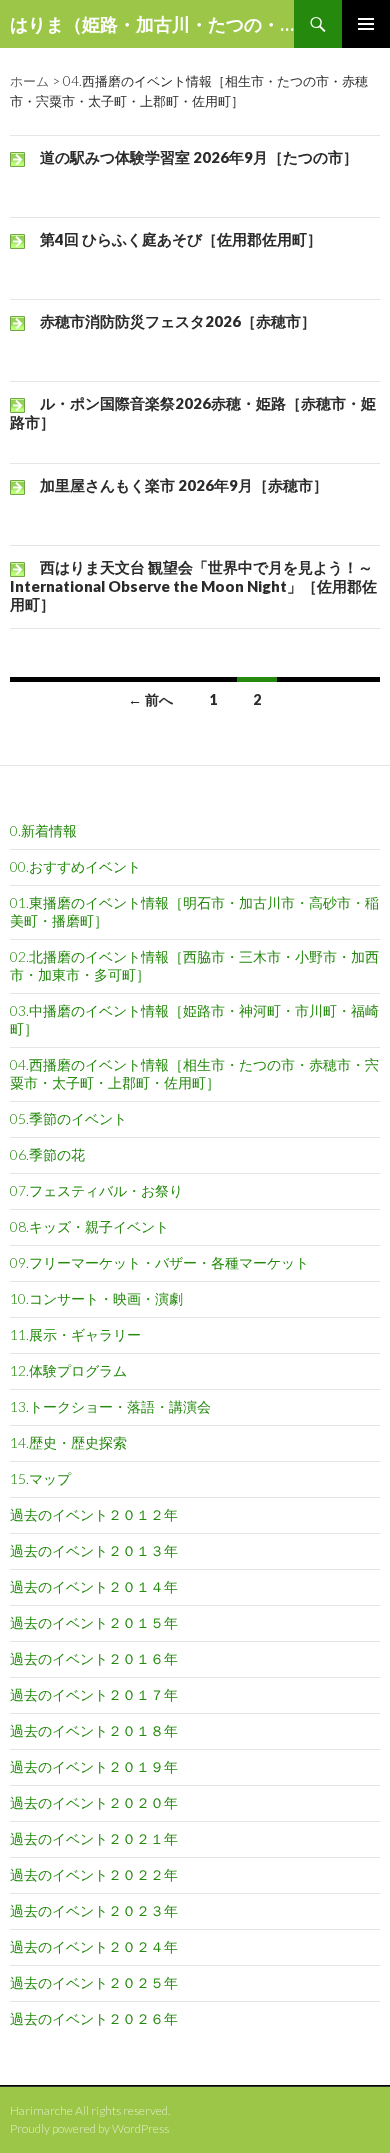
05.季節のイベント (68, 1118)
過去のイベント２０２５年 (94, 1982)
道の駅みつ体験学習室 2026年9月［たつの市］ (199, 157)
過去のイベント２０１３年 (94, 1550)
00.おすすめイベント (75, 866)
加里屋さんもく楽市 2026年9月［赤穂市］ (184, 485)
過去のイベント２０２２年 (94, 1874)
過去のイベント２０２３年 (94, 1910)
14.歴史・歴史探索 (68, 1442)
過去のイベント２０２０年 (94, 1802)
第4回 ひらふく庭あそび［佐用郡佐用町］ (181, 239)
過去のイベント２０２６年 (94, 2018)
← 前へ (150, 699)
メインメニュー (366, 24)
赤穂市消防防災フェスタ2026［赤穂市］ (178, 321)
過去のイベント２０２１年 (94, 1838)
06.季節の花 (47, 1154)
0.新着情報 (43, 830)
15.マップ (40, 1478)
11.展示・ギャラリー (75, 1334)
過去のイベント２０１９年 (94, 1766)
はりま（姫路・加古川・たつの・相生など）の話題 (152, 24)
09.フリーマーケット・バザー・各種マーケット (159, 1262)
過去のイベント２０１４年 (94, 1586)
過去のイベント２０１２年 (94, 1514)
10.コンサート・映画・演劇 (96, 1298)
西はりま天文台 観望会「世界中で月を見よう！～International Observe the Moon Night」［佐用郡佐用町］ (193, 585)
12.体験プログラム (68, 1370)
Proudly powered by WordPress (89, 2128)
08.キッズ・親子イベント (89, 1226)
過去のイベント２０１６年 (94, 1658)
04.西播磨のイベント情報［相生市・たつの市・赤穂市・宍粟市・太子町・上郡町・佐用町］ (194, 1073)
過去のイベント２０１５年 (94, 1622)
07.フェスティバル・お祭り (96, 1190)
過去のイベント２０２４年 (94, 1946)
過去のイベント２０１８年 (94, 1730)
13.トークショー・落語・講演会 (110, 1406)
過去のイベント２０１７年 (94, 1694)
